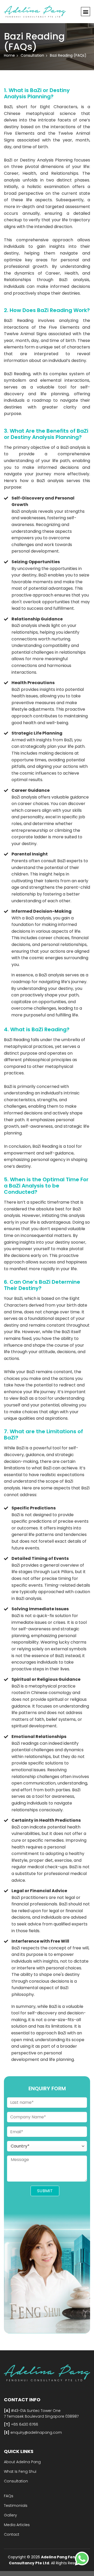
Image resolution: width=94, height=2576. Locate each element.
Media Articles (17, 2525)
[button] (86, 12)
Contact (12, 2534)
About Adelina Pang (22, 2462)
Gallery (10, 2515)
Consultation (16, 2481)
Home (9, 55)
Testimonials (16, 2506)
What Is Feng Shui (20, 2471)
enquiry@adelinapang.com (36, 2432)
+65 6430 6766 (24, 2424)
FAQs (9, 2496)
